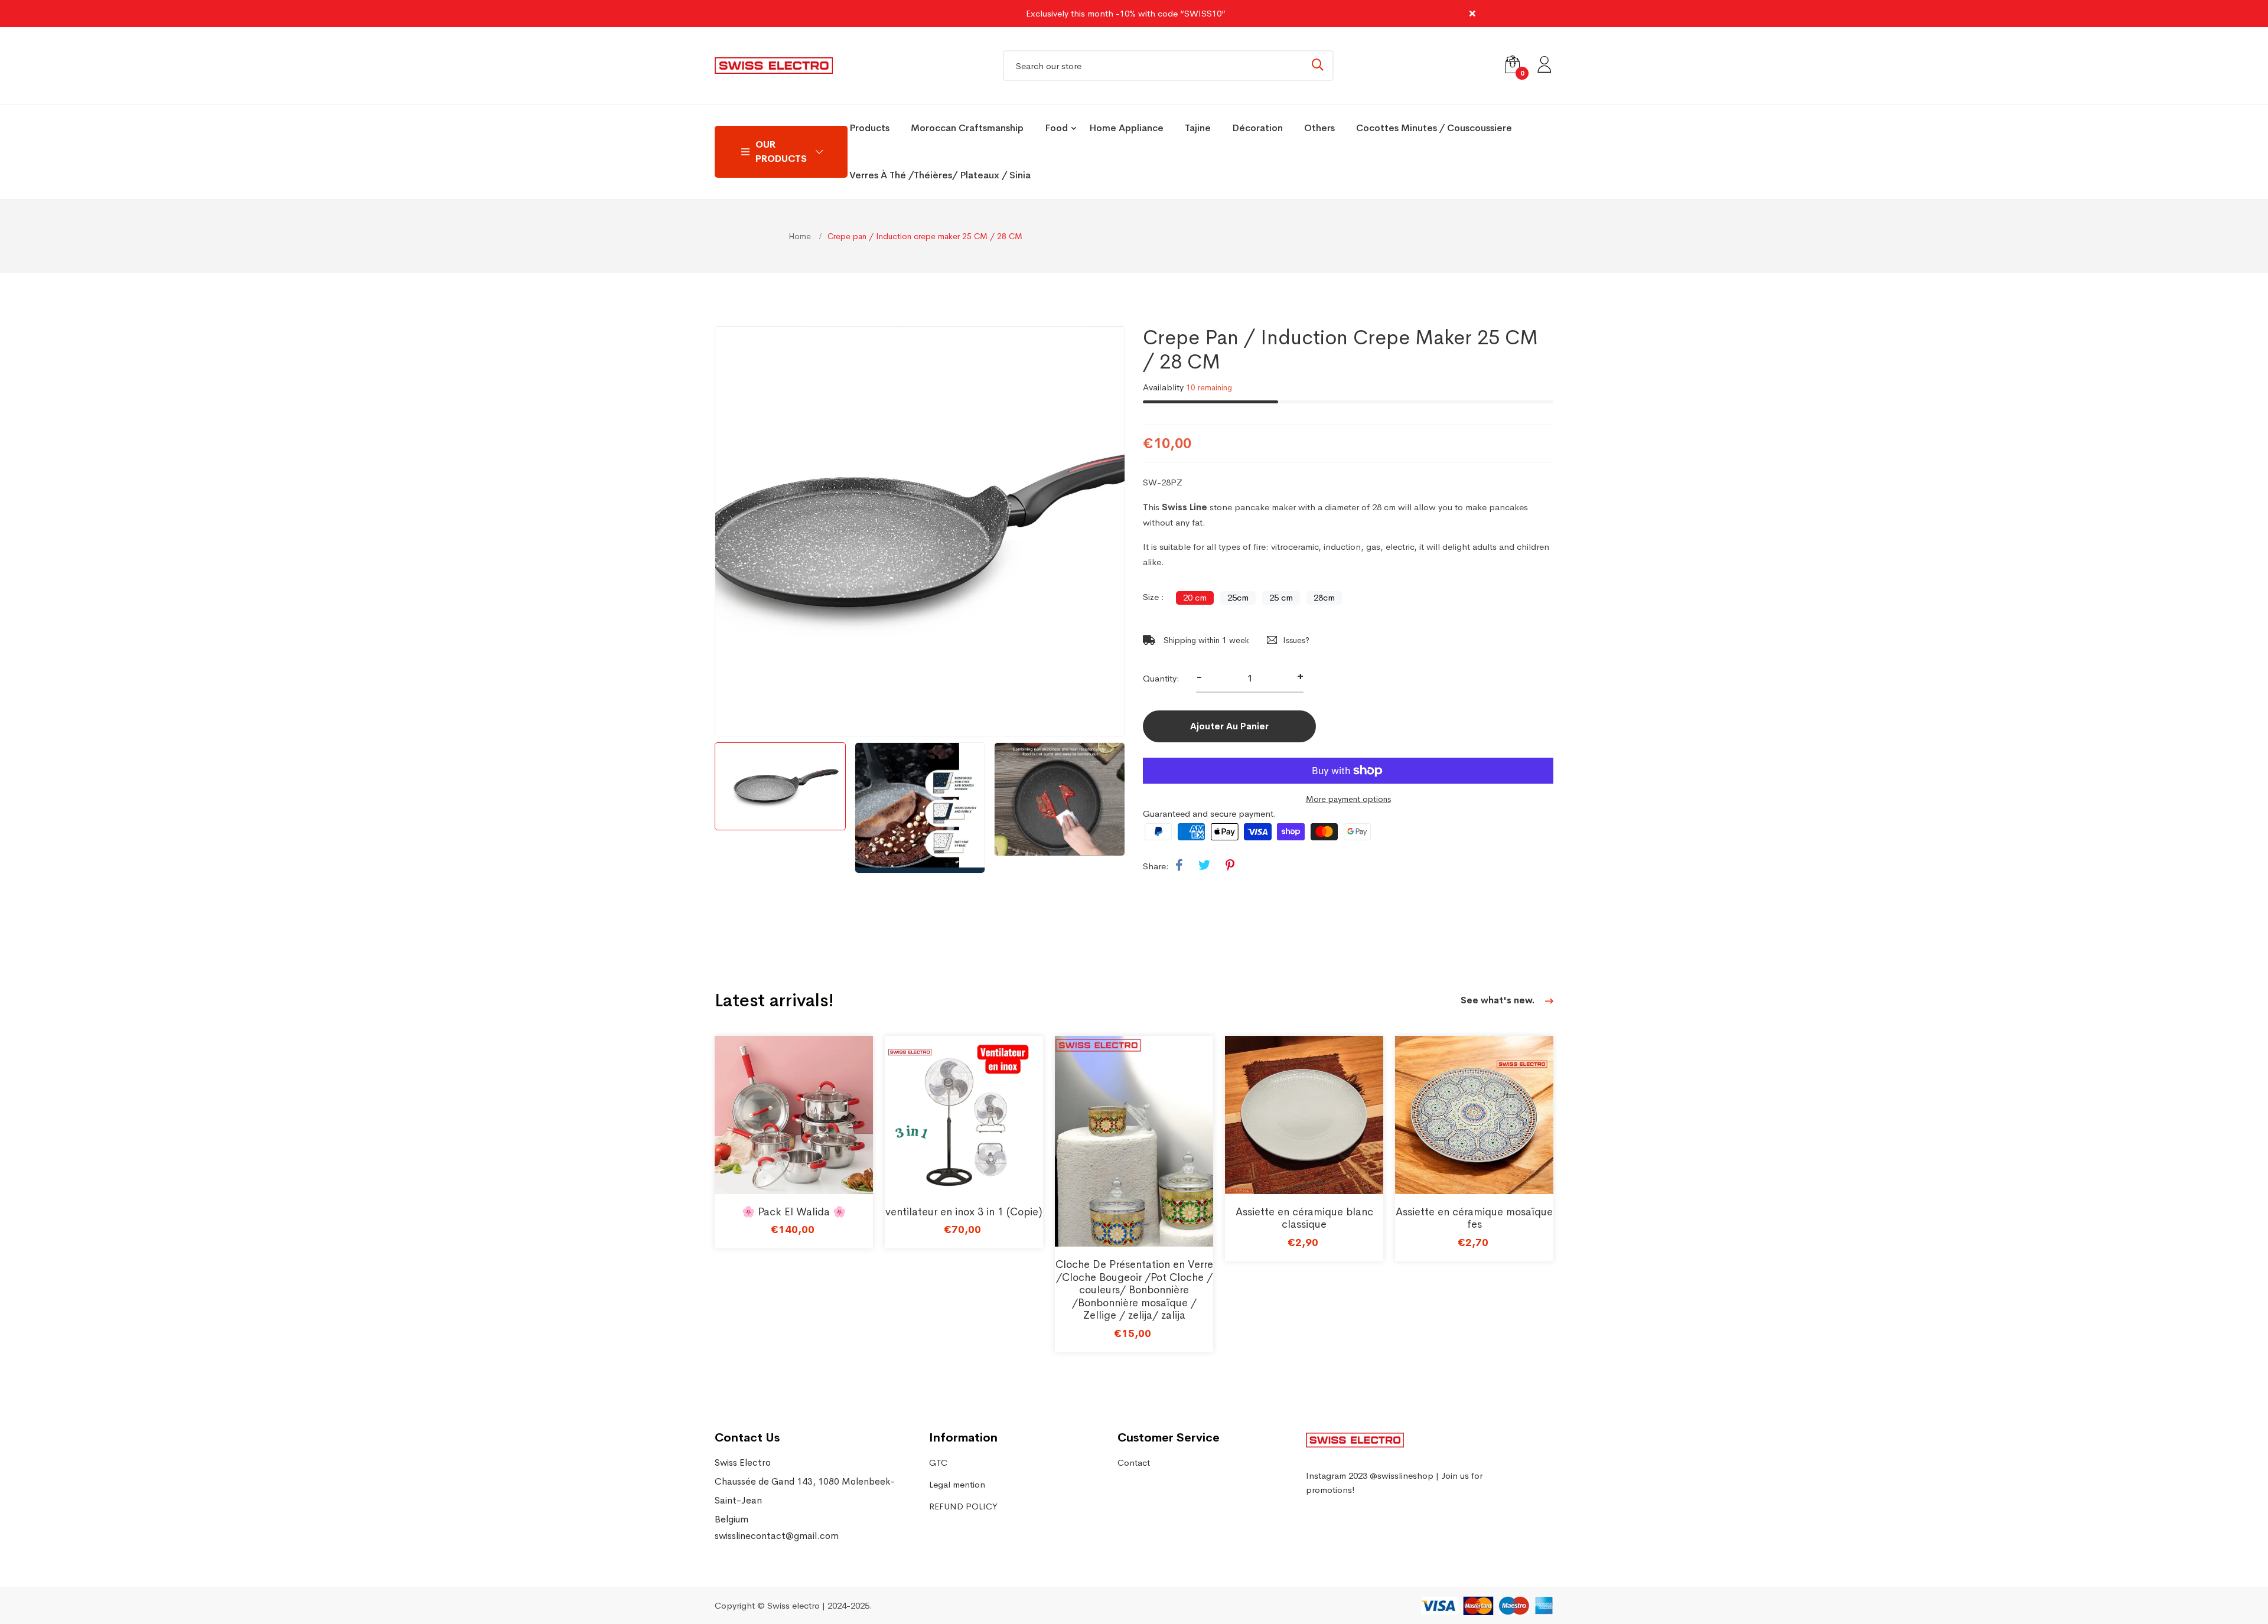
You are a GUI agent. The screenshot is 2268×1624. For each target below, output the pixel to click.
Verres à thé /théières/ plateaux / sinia (940, 175)
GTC (938, 1462)
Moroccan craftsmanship (967, 128)
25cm (1238, 597)
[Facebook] (1179, 866)
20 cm (1195, 597)
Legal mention (957, 1484)
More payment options (1348, 799)
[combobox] (1168, 66)
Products (869, 128)
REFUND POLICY (963, 1506)
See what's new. (1499, 1000)
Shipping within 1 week (1205, 640)
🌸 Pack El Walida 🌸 (794, 1212)
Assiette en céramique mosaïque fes (1474, 1218)
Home (801, 236)
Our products (781, 151)
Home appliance (1126, 128)
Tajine (1198, 128)
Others (1319, 128)
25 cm (1281, 597)
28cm (1324, 597)
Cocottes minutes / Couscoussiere (1434, 128)
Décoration (1257, 128)
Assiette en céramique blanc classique (1304, 1218)
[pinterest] (1230, 866)
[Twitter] (1204, 866)
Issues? (1296, 640)
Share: (1156, 866)
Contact (1134, 1462)
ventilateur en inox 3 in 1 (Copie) (964, 1212)
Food (1056, 128)
